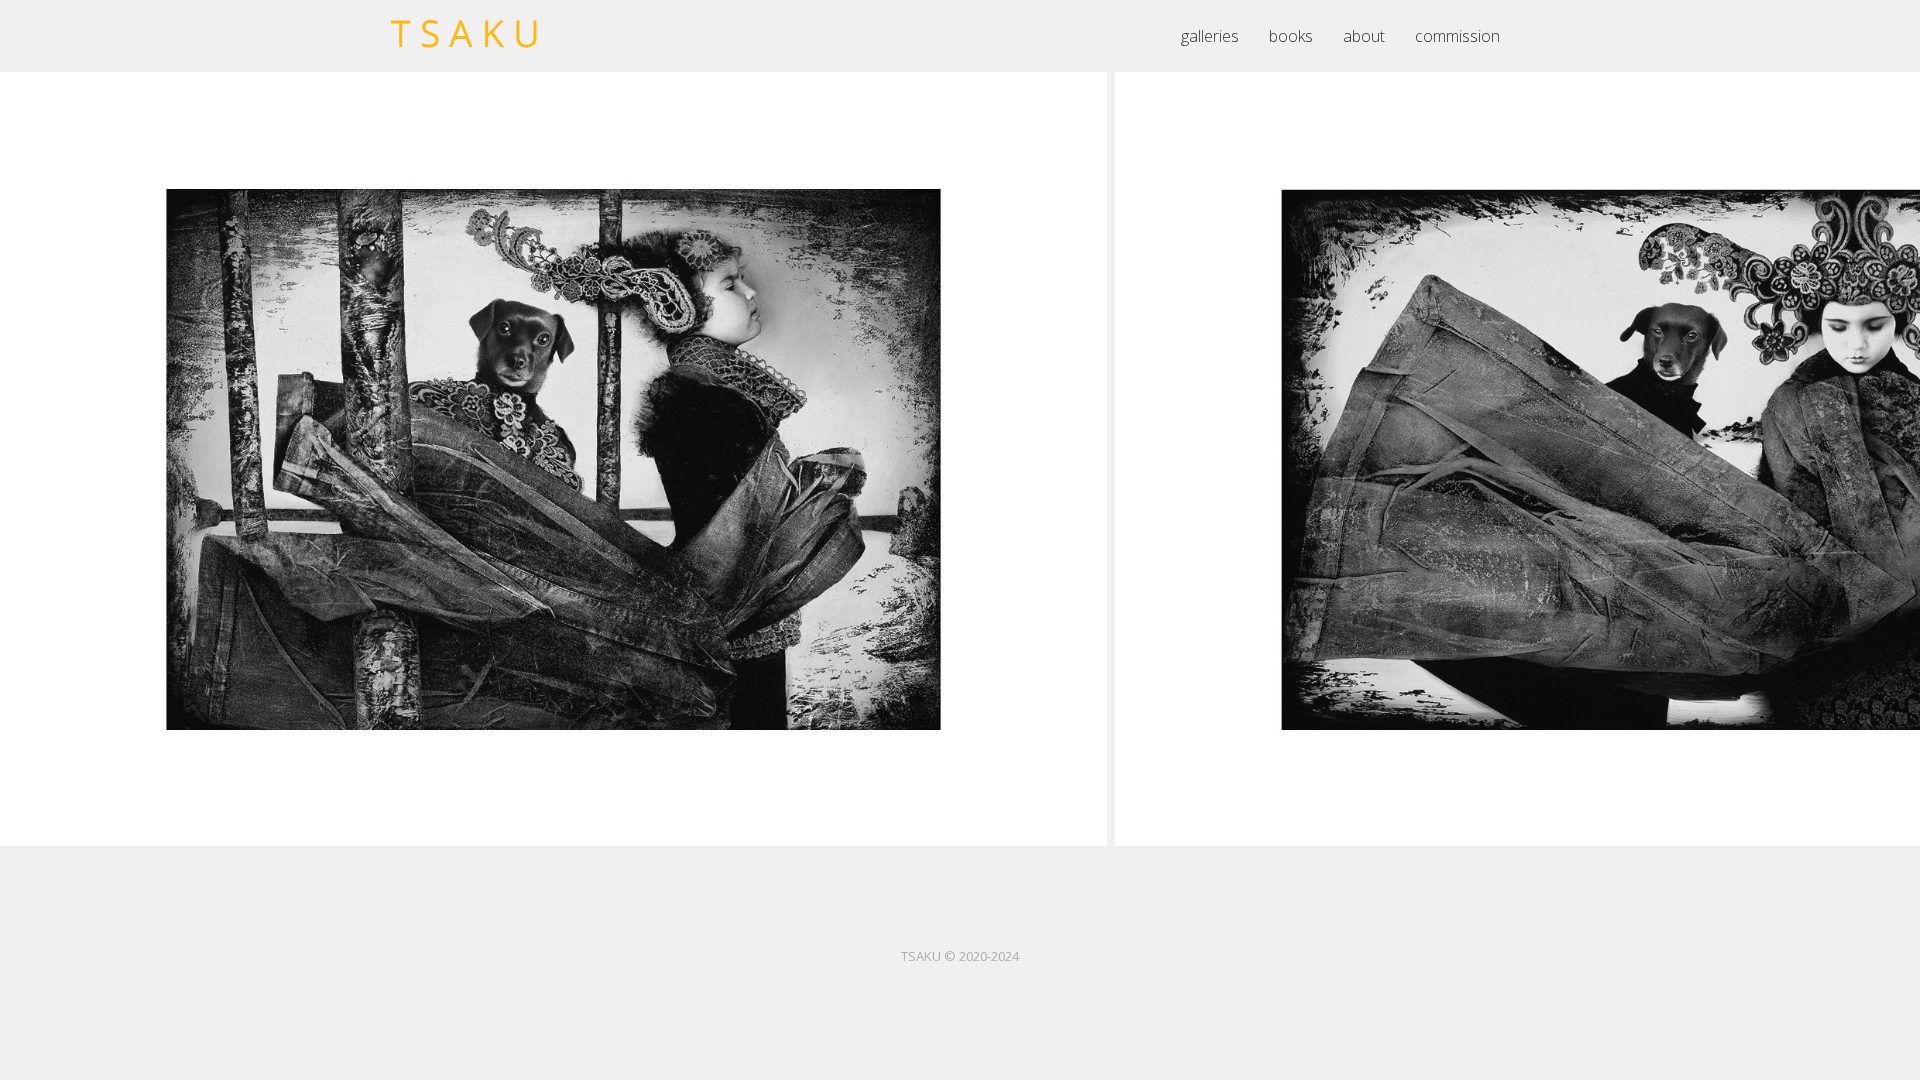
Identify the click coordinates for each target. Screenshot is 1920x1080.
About (1364, 36)
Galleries (1210, 36)
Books (1291, 36)
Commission (1457, 36)
